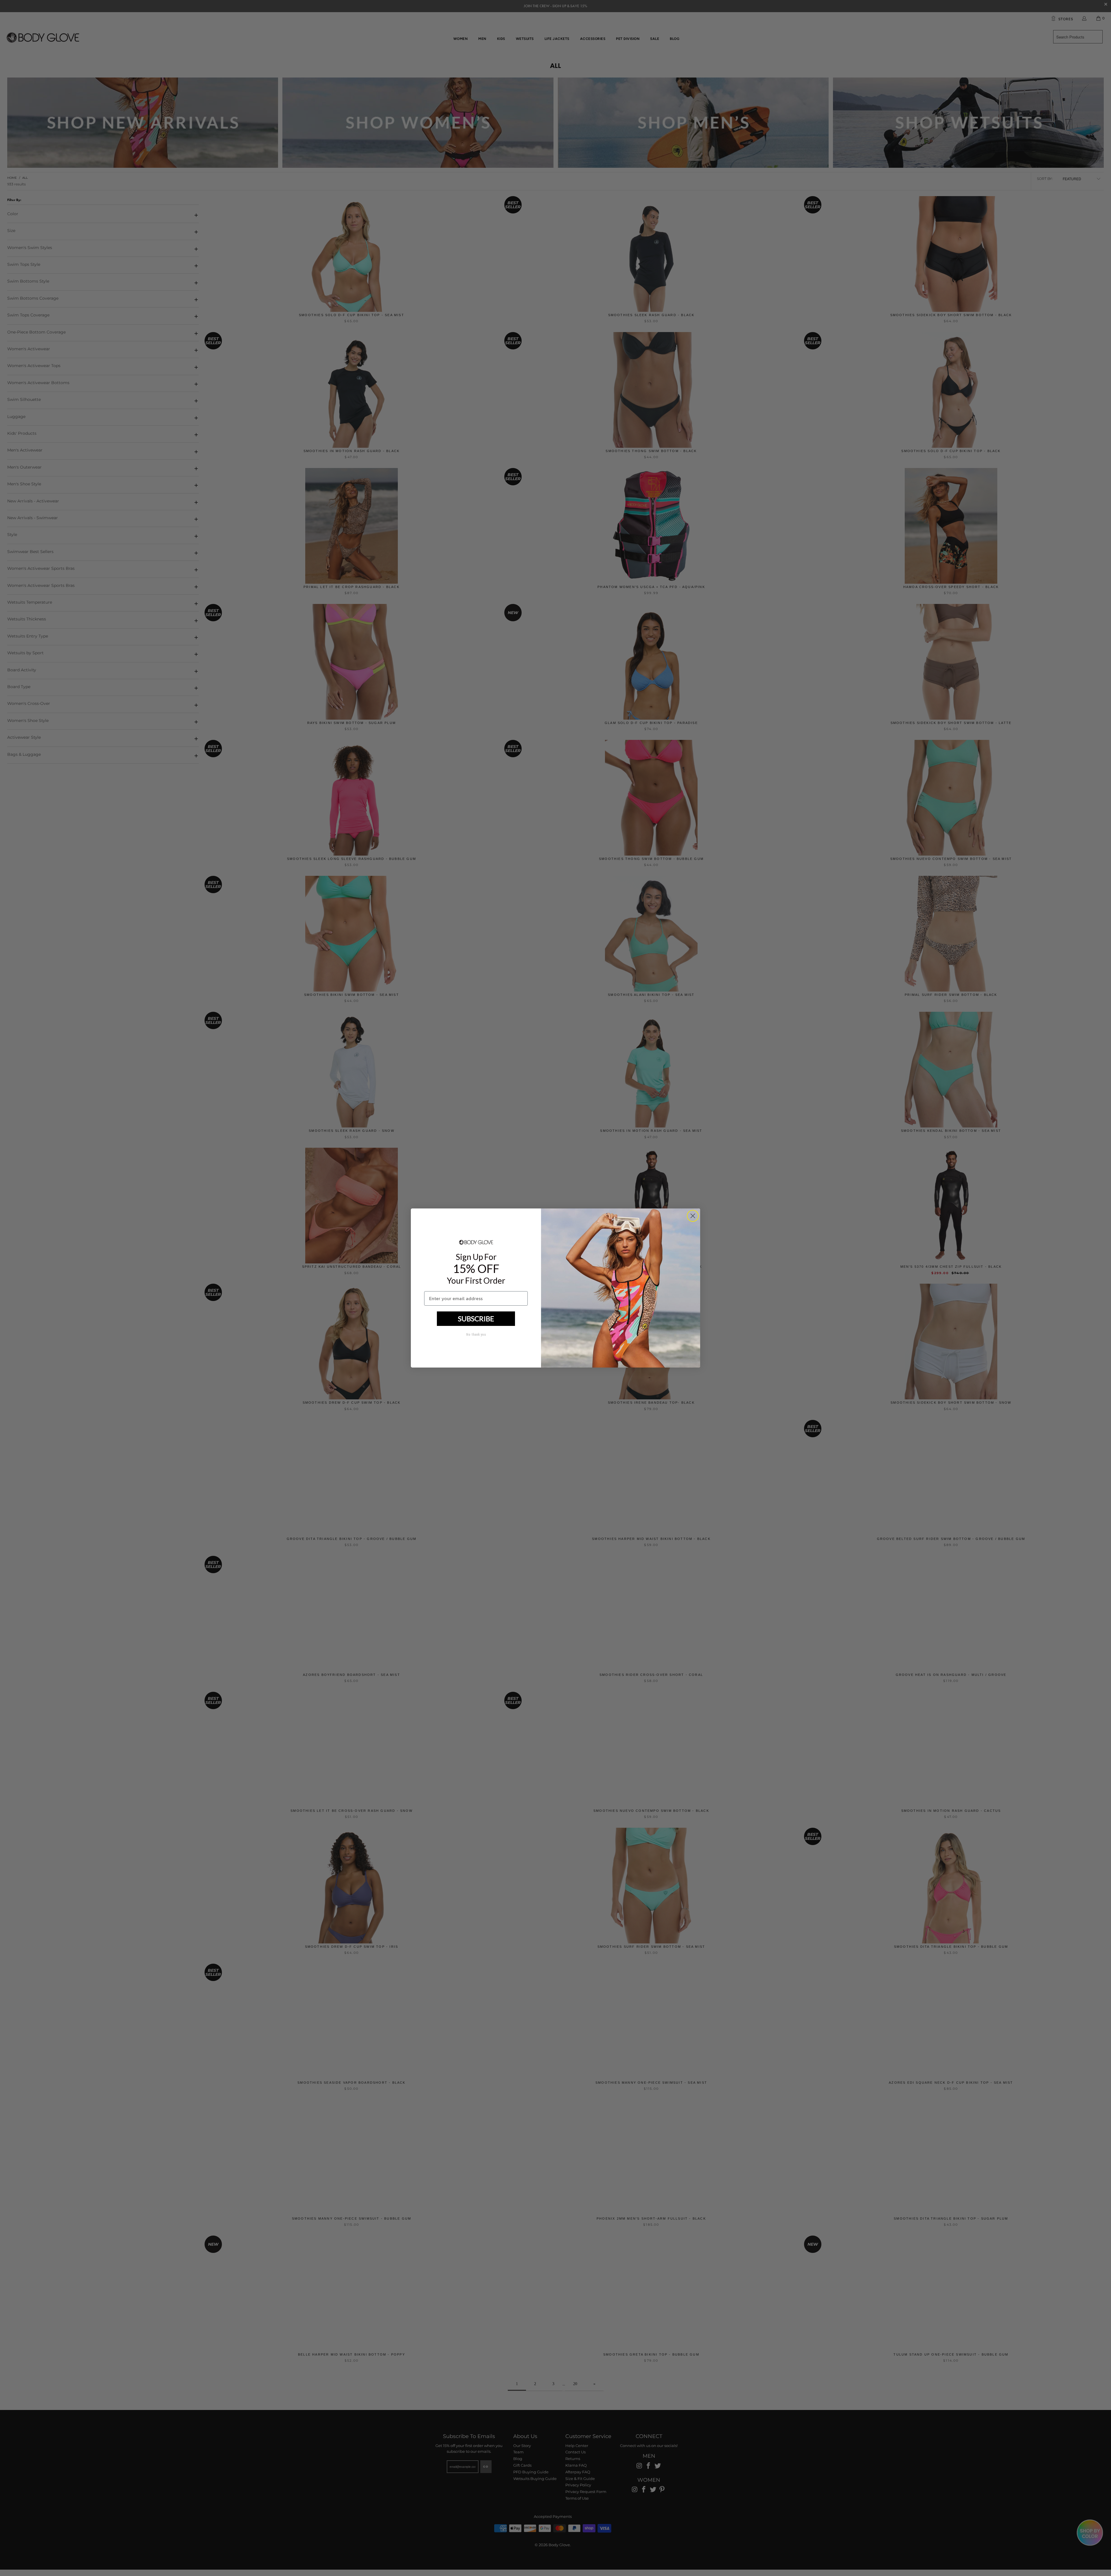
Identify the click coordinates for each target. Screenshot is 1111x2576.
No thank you (476, 1335)
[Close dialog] (693, 1216)
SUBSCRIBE (476, 1319)
